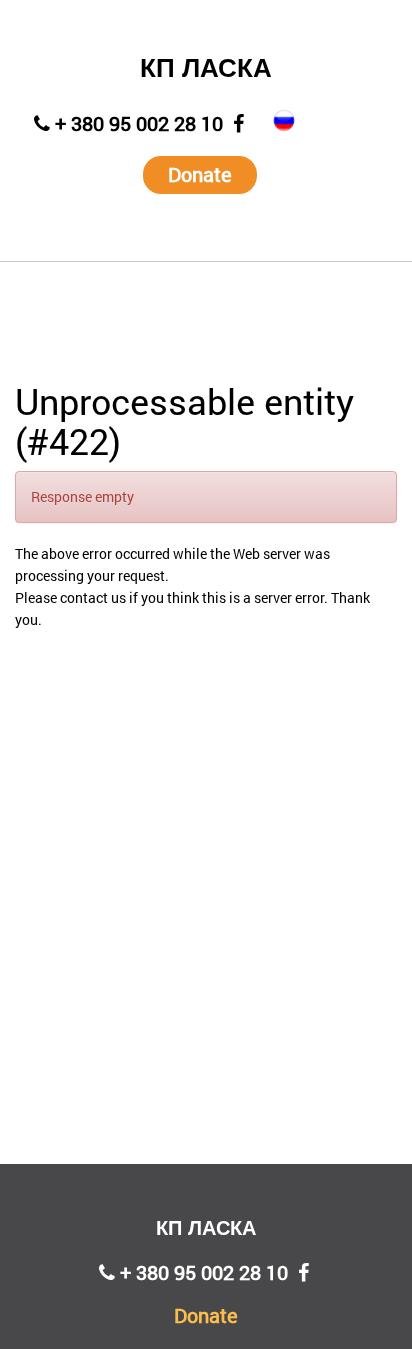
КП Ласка (206, 68)
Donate (200, 174)
